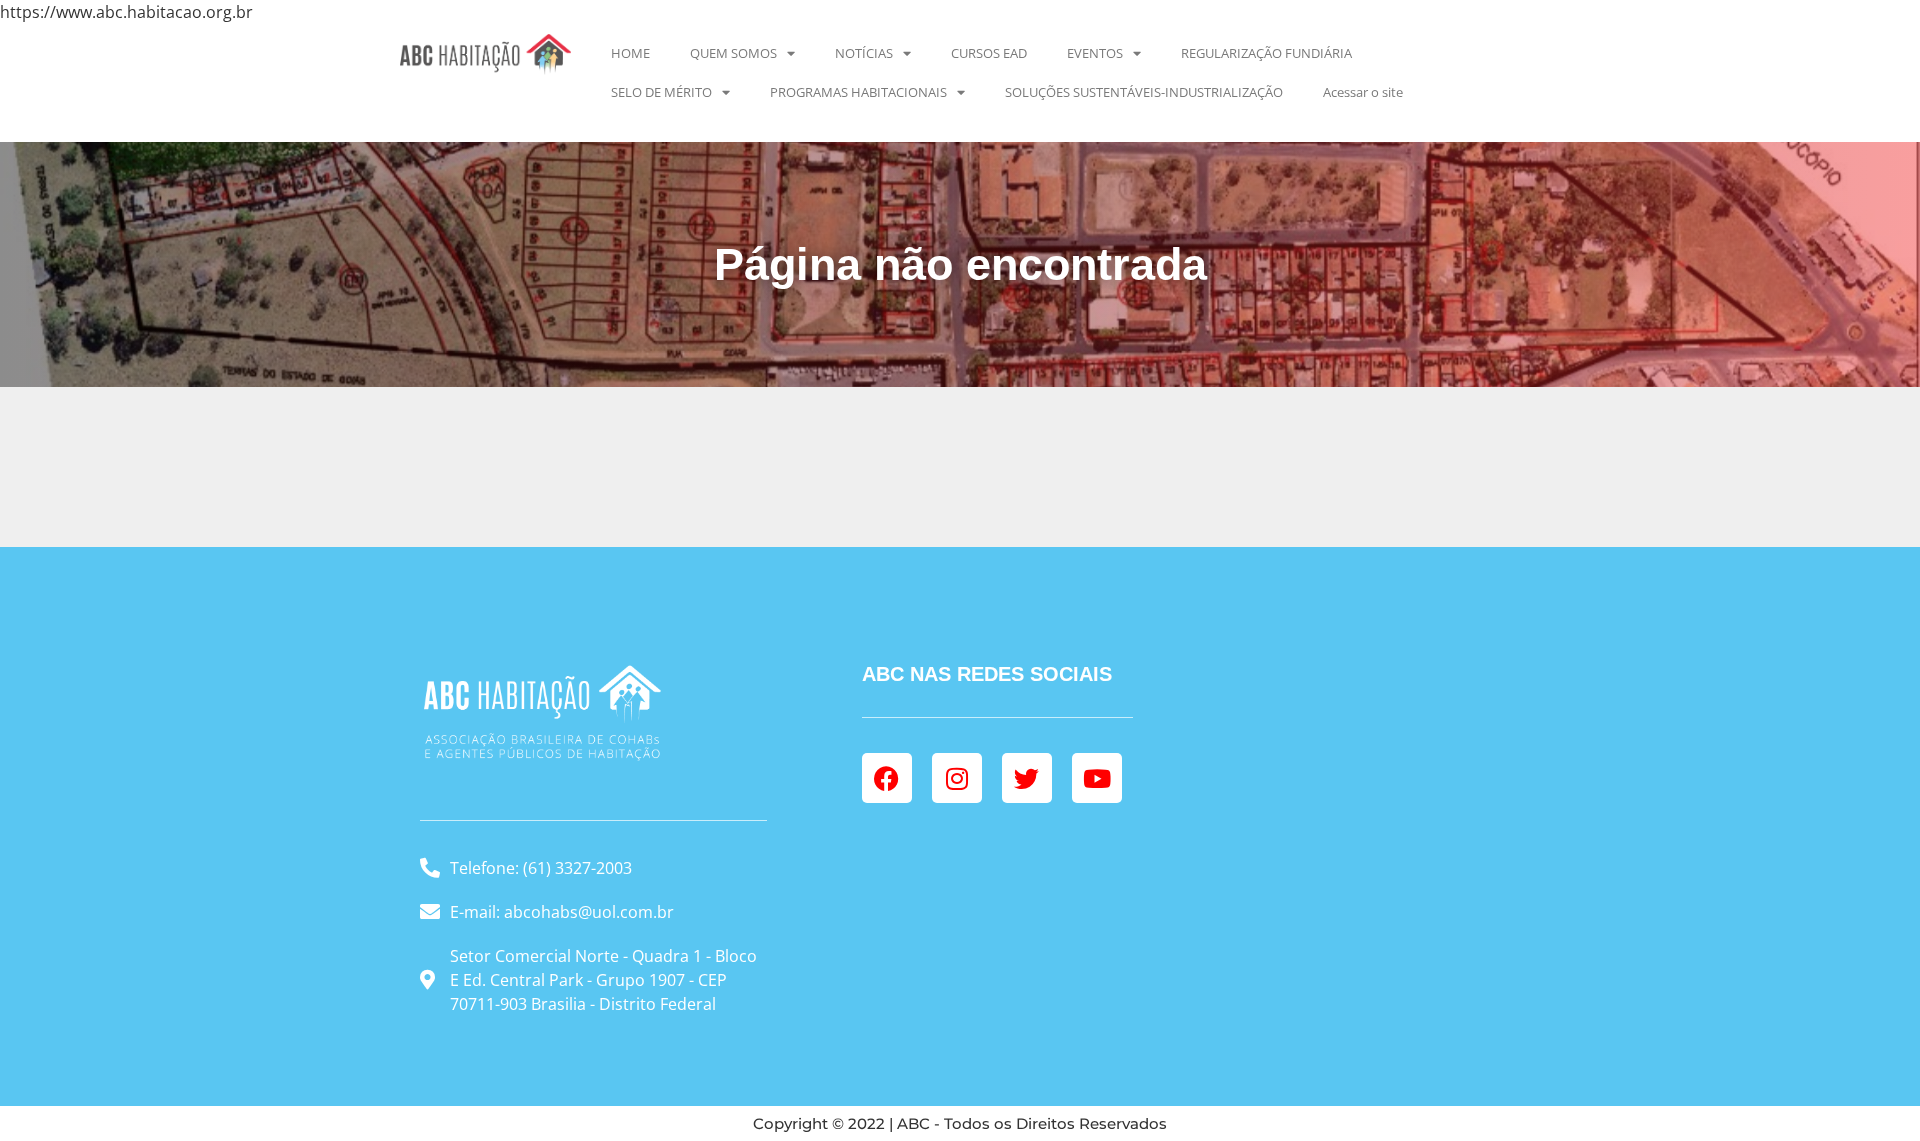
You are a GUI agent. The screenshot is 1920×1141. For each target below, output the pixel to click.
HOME (630, 53)
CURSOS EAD (989, 53)
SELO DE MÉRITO (661, 92)
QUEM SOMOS (733, 53)
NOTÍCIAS (864, 53)
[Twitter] (1027, 778)
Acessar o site (1363, 92)
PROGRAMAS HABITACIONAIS (858, 92)
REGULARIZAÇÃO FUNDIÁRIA (1266, 53)
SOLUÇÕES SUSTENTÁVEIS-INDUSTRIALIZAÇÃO (1144, 92)
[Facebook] (887, 778)
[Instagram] (957, 778)
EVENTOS (1095, 53)
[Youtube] (1097, 778)
